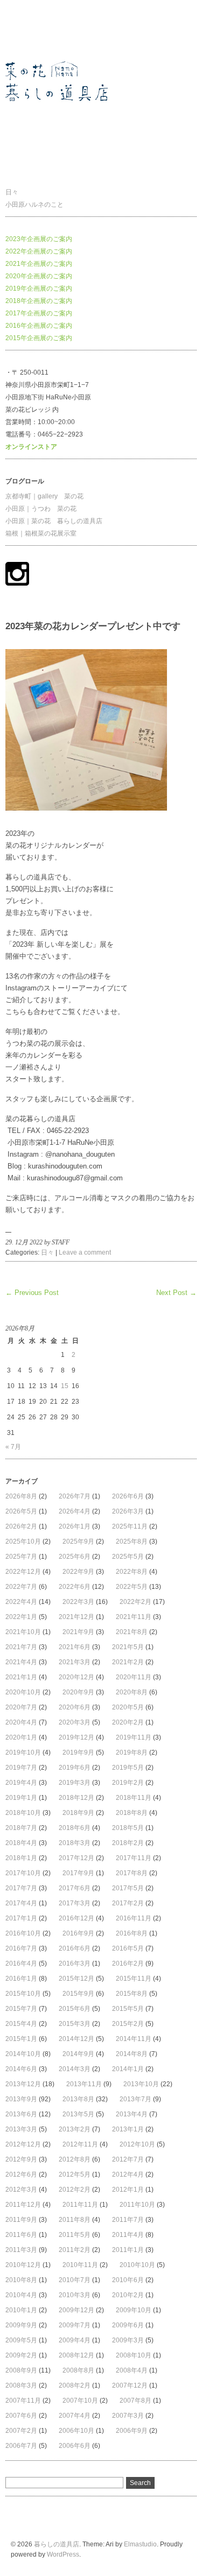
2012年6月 (21, 2174)
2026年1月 (75, 1526)
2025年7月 (21, 1557)
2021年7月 (21, 1647)
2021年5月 (128, 1647)
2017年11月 (134, 1858)
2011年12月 (23, 2205)
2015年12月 (76, 1979)
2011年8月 (75, 2220)
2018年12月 (76, 1798)
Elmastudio (140, 2544)
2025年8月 (132, 1542)
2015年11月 (134, 1979)
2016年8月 (132, 1933)
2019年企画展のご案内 (39, 288)
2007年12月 (130, 2385)
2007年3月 (128, 2416)
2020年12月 (76, 1677)
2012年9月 (21, 2159)
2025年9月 (78, 1542)
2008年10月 (134, 2355)
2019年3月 (75, 1783)
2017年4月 (21, 1903)
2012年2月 (75, 2190)
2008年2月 (75, 2385)
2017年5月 (128, 1888)
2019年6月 (75, 1768)
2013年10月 (141, 2084)
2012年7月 (128, 2159)
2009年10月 (134, 2310)
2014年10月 (23, 2054)
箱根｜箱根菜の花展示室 (41, 533)
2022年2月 (135, 1602)
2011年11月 (80, 2205)
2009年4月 (75, 2340)
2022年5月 (132, 1587)
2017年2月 (128, 1903)
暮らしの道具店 (28, 29)
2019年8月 (132, 1752)
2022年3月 (78, 1602)
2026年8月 (21, 1496)
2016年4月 (21, 1963)
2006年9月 (132, 2431)
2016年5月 (128, 1948)
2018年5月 (128, 1828)
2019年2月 (128, 1783)
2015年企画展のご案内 (39, 338)
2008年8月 (78, 2370)
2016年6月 (75, 1948)
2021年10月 (23, 1632)
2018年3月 (75, 1843)
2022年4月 (21, 1602)
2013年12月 (23, 2084)
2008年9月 (21, 2370)
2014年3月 (75, 2069)
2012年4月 (128, 2174)
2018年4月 (21, 1843)
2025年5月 (128, 1557)
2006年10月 (76, 2431)
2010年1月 (21, 2310)
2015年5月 (128, 2009)
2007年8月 (135, 2401)
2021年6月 (75, 1647)
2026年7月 (75, 1496)
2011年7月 (128, 2220)
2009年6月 (128, 2325)
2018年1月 (21, 1858)
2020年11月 (134, 1677)
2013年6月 (21, 2114)
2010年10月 (137, 2265)
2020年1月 (21, 1737)
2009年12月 (76, 2310)
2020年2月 (128, 1722)
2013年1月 (128, 2129)
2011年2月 (75, 2250)
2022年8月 (132, 1572)
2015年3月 (75, 2024)
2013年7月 (135, 2099)
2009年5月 (21, 2340)
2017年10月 (23, 1873)
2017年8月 (132, 1873)
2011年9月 (21, 2220)
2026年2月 (21, 1526)
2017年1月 (21, 1918)
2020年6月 (75, 1707)
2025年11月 (130, 1526)
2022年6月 (75, 1587)
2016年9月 (78, 1933)
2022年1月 (21, 1617)
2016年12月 (76, 1918)
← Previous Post (32, 1293)
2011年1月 (128, 2250)
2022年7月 (21, 1587)
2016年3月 (75, 1963)
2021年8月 (132, 1632)
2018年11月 (134, 1798)
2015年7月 (21, 2009)
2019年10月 (23, 1752)
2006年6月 (75, 2446)
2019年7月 (21, 1768)
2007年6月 (21, 2416)
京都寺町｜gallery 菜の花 (44, 496)
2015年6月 (75, 2009)
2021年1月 (21, 1677)
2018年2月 (128, 1843)
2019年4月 (21, 1783)
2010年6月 (128, 2280)
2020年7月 (21, 1707)
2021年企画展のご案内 (39, 264)
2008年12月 (76, 2355)
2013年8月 (78, 2099)
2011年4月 (128, 2235)
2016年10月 (23, 1933)
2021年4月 (21, 1662)
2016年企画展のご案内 (39, 326)
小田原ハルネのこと (34, 205)
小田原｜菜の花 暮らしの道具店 (54, 521)
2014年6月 (21, 2069)
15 (65, 1386)
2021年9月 (78, 1632)
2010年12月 (23, 2265)
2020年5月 (128, 1707)
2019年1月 (21, 1798)
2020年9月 (78, 1692)
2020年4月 (21, 1722)
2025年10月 (23, 1542)
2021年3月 (75, 1662)
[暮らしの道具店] (70, 165)
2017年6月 (75, 1888)
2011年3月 (21, 2250)
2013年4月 (132, 2114)
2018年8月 (132, 1813)
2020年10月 (23, 1692)
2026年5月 (21, 1511)
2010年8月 (21, 2280)
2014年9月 (78, 2054)
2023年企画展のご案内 (39, 239)
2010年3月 (75, 2295)
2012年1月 (128, 2190)
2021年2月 (128, 1662)
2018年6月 (75, 1828)
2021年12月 (76, 1617)
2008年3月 (21, 2385)
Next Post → (176, 1293)
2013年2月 (75, 2129)
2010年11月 (80, 2265)
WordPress (63, 2554)
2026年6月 (128, 1496)
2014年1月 (128, 2069)
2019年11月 (134, 1737)
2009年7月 (75, 2325)
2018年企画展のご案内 (39, 301)
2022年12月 (23, 1572)
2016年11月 (134, 1918)
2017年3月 (75, 1903)
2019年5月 (128, 1768)
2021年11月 (134, 1617)
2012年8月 (75, 2159)
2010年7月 (75, 2280)
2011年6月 (21, 2235)
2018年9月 (78, 1813)
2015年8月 (132, 1994)
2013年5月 (78, 2114)
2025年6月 (75, 1557)
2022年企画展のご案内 (39, 251)
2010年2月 (128, 2295)
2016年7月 (21, 1948)
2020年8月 (132, 1692)
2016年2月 (128, 1963)
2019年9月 (78, 1752)
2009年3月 (128, 2340)
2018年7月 (21, 1828)
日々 (12, 192)
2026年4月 (75, 1511)
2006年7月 (21, 2446)
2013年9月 (21, 2099)
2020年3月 (75, 1722)
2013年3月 (21, 2129)
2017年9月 (78, 1873)
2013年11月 (84, 2084)
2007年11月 (23, 2401)
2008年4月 (132, 2370)
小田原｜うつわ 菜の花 (41, 509)
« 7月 (13, 1447)
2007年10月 (80, 2401)
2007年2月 (21, 2431)
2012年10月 (137, 2144)
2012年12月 (23, 2144)
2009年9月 (21, 2325)
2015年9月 (78, 1994)
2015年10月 (23, 1994)
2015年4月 (21, 2024)
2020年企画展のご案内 (39, 276)
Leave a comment (85, 1252)
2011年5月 (75, 2235)
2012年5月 (75, 2174)
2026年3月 (128, 1511)
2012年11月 (80, 2144)
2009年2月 (21, 2355)
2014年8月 (132, 2054)
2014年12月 (76, 2039)
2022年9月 (78, 1572)
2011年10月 (137, 2205)
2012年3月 (21, 2190)
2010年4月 (21, 2295)
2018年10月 (23, 1813)
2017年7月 (21, 1888)
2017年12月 (76, 1858)
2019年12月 (76, 1737)
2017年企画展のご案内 (39, 313)
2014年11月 (134, 2039)
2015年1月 (21, 2039)
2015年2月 (128, 2024)
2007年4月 (75, 2416)
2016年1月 (21, 1979)
